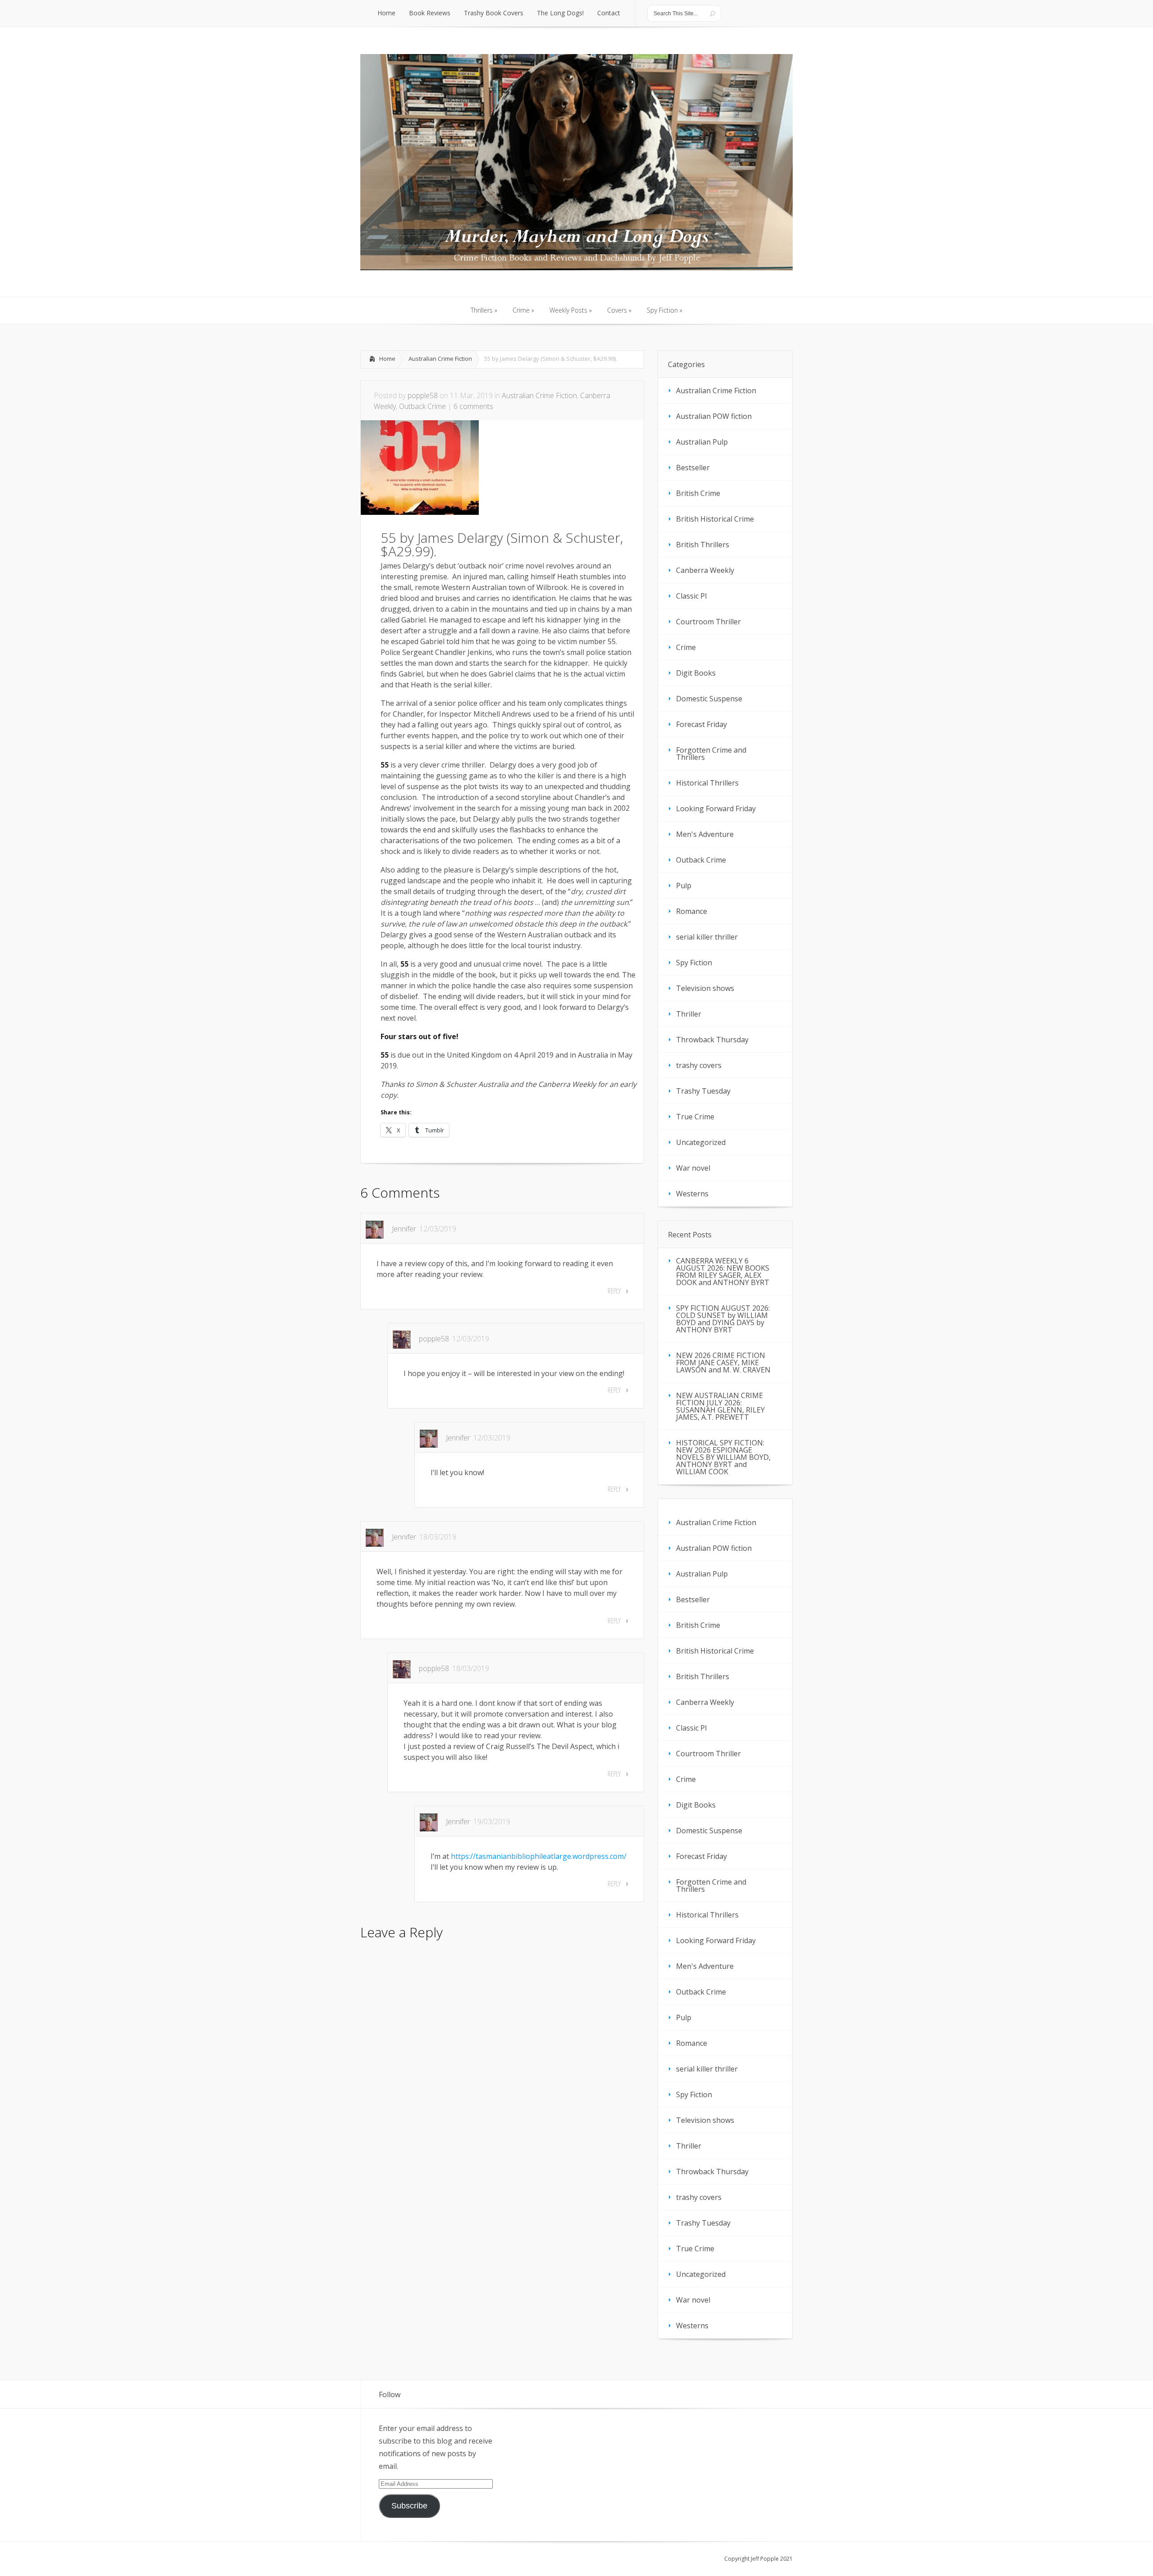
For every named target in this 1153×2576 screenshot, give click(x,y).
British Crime (698, 493)
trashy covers (699, 1065)
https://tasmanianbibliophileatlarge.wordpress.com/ (539, 1856)
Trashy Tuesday (703, 1091)
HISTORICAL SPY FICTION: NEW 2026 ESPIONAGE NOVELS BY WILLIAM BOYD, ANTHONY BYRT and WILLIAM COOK (723, 1457)
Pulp (684, 886)
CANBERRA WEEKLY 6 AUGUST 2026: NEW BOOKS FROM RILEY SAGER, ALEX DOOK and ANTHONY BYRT (723, 1272)
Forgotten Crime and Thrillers (711, 754)
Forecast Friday (701, 724)
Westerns (692, 1194)
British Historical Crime (715, 519)
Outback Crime (422, 406)
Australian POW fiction (714, 416)
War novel (693, 1168)
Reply (614, 1291)
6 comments (473, 406)
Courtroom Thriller (708, 622)
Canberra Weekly (705, 570)
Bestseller (693, 468)
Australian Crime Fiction (440, 359)
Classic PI (692, 596)
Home (387, 359)
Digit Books (696, 673)
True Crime (695, 1117)
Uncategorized (701, 1142)
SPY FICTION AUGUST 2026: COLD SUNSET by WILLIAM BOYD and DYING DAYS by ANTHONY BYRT (723, 1319)
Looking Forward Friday (716, 809)
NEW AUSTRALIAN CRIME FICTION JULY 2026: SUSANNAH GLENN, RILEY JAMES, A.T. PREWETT (720, 1406)
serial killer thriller (707, 937)
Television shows (705, 988)
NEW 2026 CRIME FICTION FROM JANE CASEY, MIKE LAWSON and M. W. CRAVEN (723, 1363)
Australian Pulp (702, 442)
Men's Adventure (705, 834)
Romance (692, 911)
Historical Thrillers (707, 783)
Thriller (689, 1014)
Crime (686, 647)
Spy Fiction (694, 963)
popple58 (423, 395)
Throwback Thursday (712, 1040)
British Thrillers (703, 545)
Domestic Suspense (709, 699)
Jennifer (404, 1229)
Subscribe (409, 2506)
